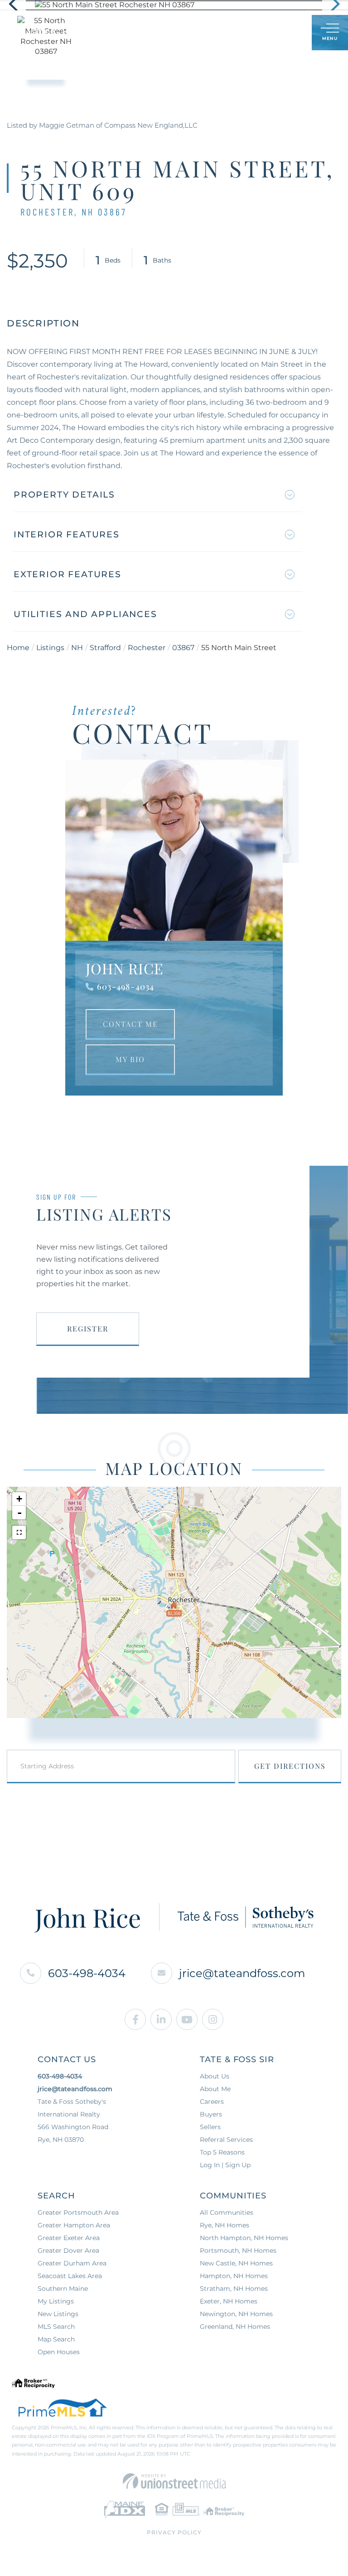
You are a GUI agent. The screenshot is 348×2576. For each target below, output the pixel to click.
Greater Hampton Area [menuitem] (74, 2225)
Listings (50, 648)
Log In (261, 33)
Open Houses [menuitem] (59, 2352)
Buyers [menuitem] (211, 2114)
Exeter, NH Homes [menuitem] (229, 2301)
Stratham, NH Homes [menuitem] (234, 2289)
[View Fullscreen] (19, 1532)
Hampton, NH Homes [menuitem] (234, 2276)
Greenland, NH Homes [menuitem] (235, 2327)
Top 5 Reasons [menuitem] (222, 2152)
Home (18, 648)
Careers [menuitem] (212, 2102)
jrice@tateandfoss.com (242, 1973)
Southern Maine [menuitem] (63, 2289)
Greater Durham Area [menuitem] (72, 2263)
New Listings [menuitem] (58, 2314)
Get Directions (290, 1766)
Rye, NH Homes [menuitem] (225, 2225)
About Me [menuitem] (215, 2089)
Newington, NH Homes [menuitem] (236, 2314)
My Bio (130, 1059)
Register (88, 1329)
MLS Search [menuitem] (56, 2327)
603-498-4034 (126, 986)
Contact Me (130, 1024)
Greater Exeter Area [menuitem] (69, 2238)
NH (77, 648)
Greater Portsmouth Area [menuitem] (78, 2212)
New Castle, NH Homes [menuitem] (236, 2263)
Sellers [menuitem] (210, 2127)
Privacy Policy (174, 2532)
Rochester (147, 648)
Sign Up (285, 33)
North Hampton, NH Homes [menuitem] (244, 2238)
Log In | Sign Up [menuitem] (225, 2165)
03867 (183, 648)
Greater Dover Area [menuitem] (68, 2250)
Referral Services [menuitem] (226, 2140)
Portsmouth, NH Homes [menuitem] (238, 2250)
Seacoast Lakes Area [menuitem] (70, 2276)
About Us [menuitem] (215, 2076)
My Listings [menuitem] (56, 2301)
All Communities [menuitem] (227, 2212)
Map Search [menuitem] (56, 2339)
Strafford (105, 648)
